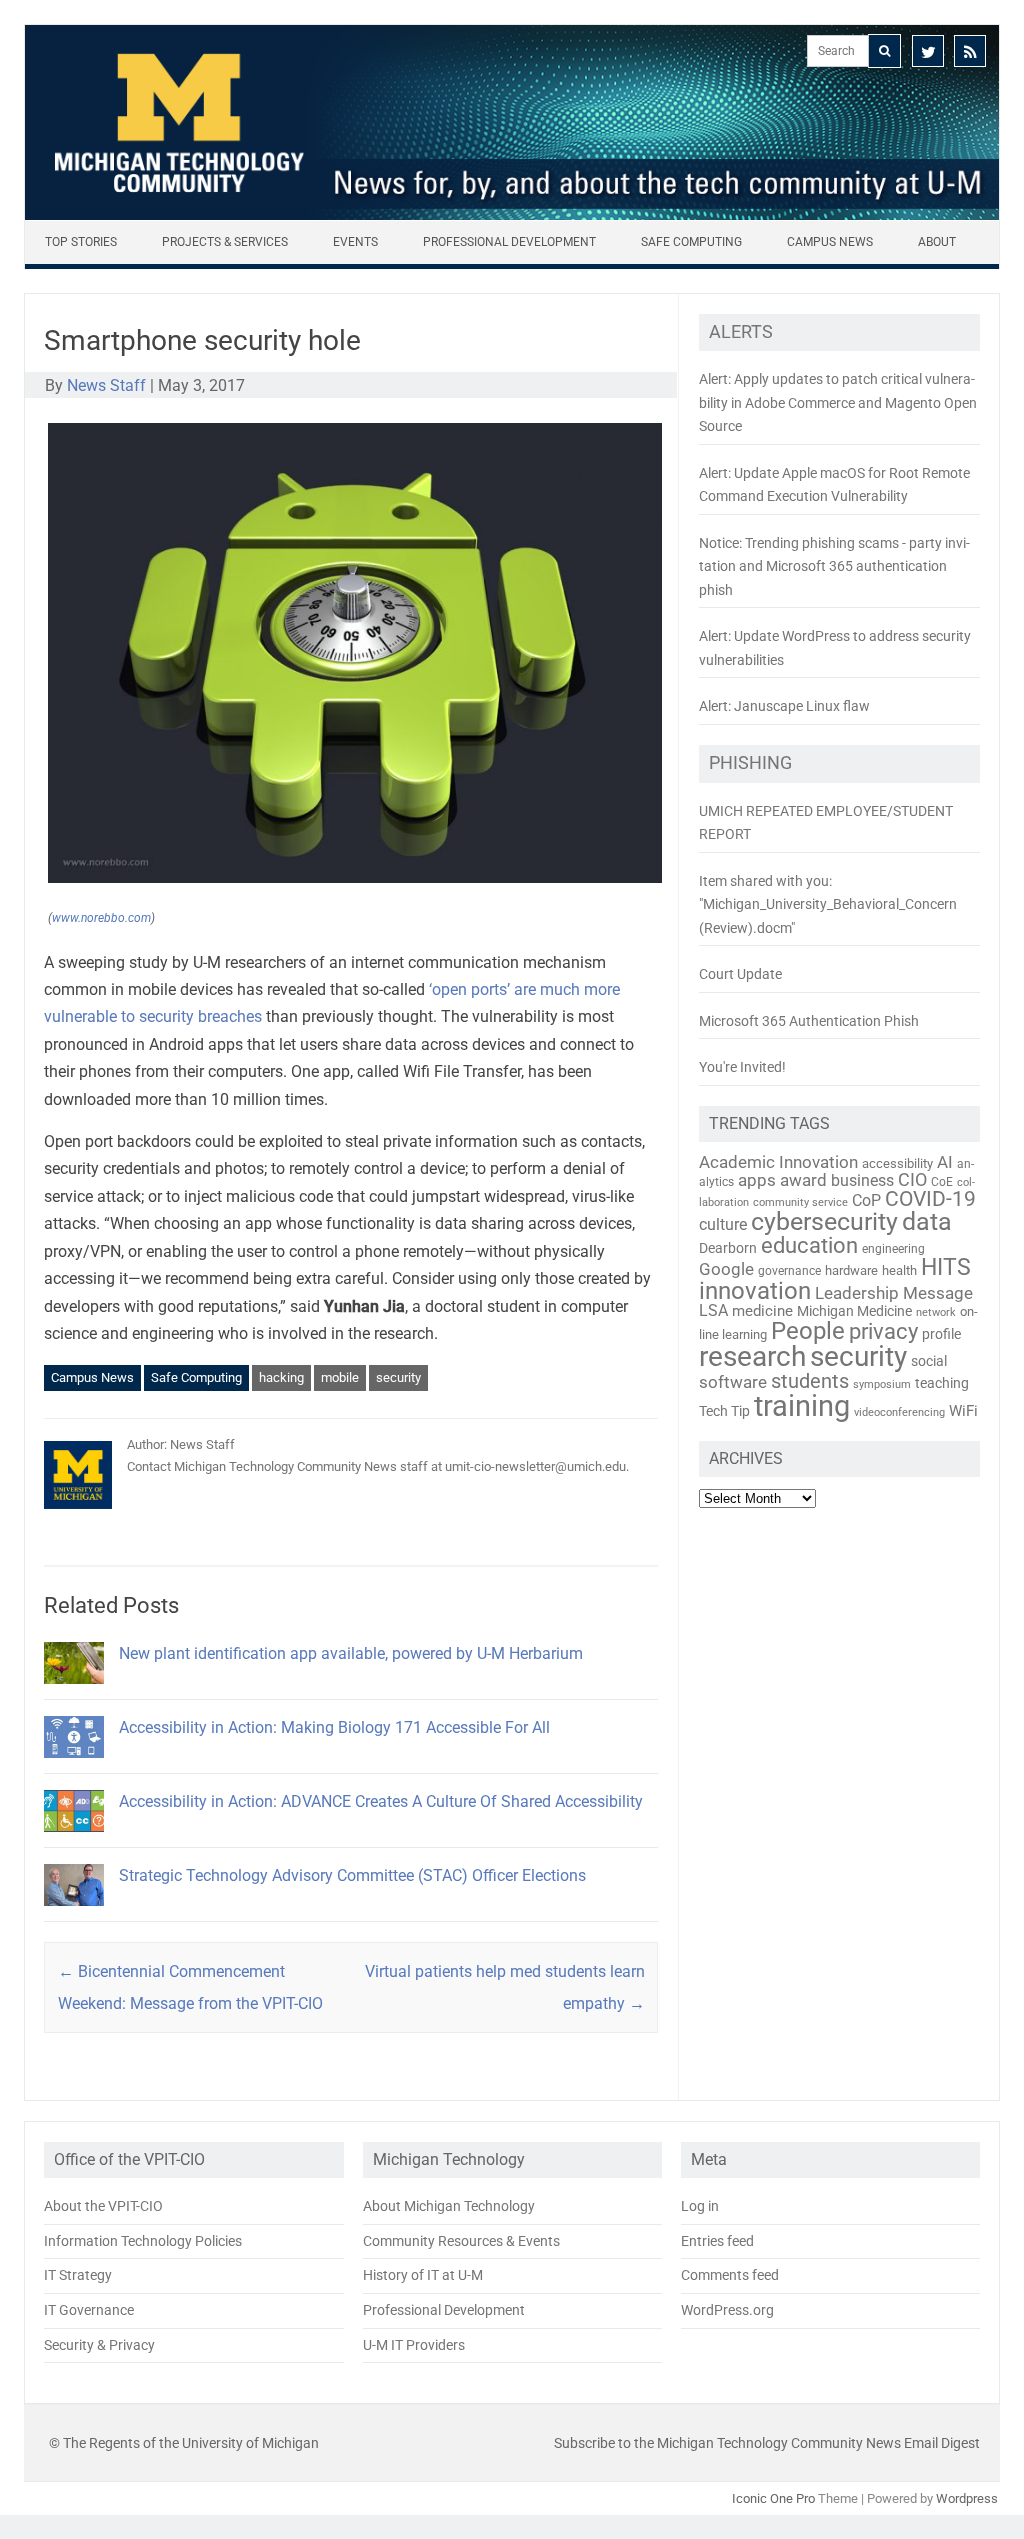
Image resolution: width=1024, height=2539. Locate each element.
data (927, 1221)
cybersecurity (824, 1221)
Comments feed (730, 2275)
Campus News (830, 242)
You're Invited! (742, 1067)
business (862, 1181)
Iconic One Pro (773, 2498)
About (937, 242)
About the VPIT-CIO (103, 2206)
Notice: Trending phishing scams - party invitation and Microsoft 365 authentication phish (834, 566)
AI (945, 1162)
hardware (851, 1270)
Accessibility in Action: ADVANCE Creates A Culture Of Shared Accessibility (381, 1801)
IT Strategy (78, 2275)
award (803, 1180)
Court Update (740, 974)
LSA (713, 1310)
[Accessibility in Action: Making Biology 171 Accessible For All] (74, 1766)
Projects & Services (225, 242)
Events (355, 242)
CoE (942, 1182)
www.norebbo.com (101, 918)
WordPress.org (727, 2310)
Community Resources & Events (461, 2241)
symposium (882, 1384)
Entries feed (717, 2241)
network (936, 1312)
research (752, 1356)
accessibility (897, 1163)
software (733, 1382)
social (929, 1361)
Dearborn (728, 1248)
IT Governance (89, 2310)
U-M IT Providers (414, 2345)
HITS (946, 1267)
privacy (883, 1331)
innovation (755, 1291)
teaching (942, 1383)
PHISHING (750, 763)
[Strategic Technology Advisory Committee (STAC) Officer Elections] (74, 1914)
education (809, 1245)
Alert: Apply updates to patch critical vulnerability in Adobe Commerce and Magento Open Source (838, 402)
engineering (893, 1249)
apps (757, 1180)
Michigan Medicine (854, 1311)
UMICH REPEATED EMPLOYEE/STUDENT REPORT (826, 823)
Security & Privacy (99, 2345)
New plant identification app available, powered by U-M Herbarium (351, 1653)
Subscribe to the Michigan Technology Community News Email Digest (767, 2443)
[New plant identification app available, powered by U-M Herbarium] (74, 1692)
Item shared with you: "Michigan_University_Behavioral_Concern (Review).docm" (828, 904)
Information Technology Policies (143, 2241)
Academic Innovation (778, 1162)
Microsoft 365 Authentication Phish (809, 1021)
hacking (281, 1377)
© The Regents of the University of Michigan (184, 2443)
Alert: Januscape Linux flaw (784, 706)
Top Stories (81, 242)
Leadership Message (894, 1293)
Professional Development (509, 242)
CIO (912, 1179)
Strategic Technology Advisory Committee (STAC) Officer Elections (352, 1875)
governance (789, 1271)
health (899, 1270)
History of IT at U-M (423, 2275)
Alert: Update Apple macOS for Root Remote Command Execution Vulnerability (834, 485)
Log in (700, 2206)
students (810, 1381)
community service (800, 1202)
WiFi (963, 1411)
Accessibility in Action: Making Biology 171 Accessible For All (334, 1727)
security (398, 1377)
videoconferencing (899, 1412)
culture (723, 1225)
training (802, 1406)
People (808, 1331)
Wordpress (967, 2498)
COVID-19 (930, 1199)
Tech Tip (724, 1411)
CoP (866, 1200)
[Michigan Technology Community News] (512, 214)
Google (726, 1269)
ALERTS (741, 332)
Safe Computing (691, 242)
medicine (762, 1311)
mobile (340, 1377)
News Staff (106, 385)
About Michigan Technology (449, 2206)
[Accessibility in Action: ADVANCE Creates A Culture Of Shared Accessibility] (74, 1840)
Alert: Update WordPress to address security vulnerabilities (835, 648)
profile (941, 1334)
